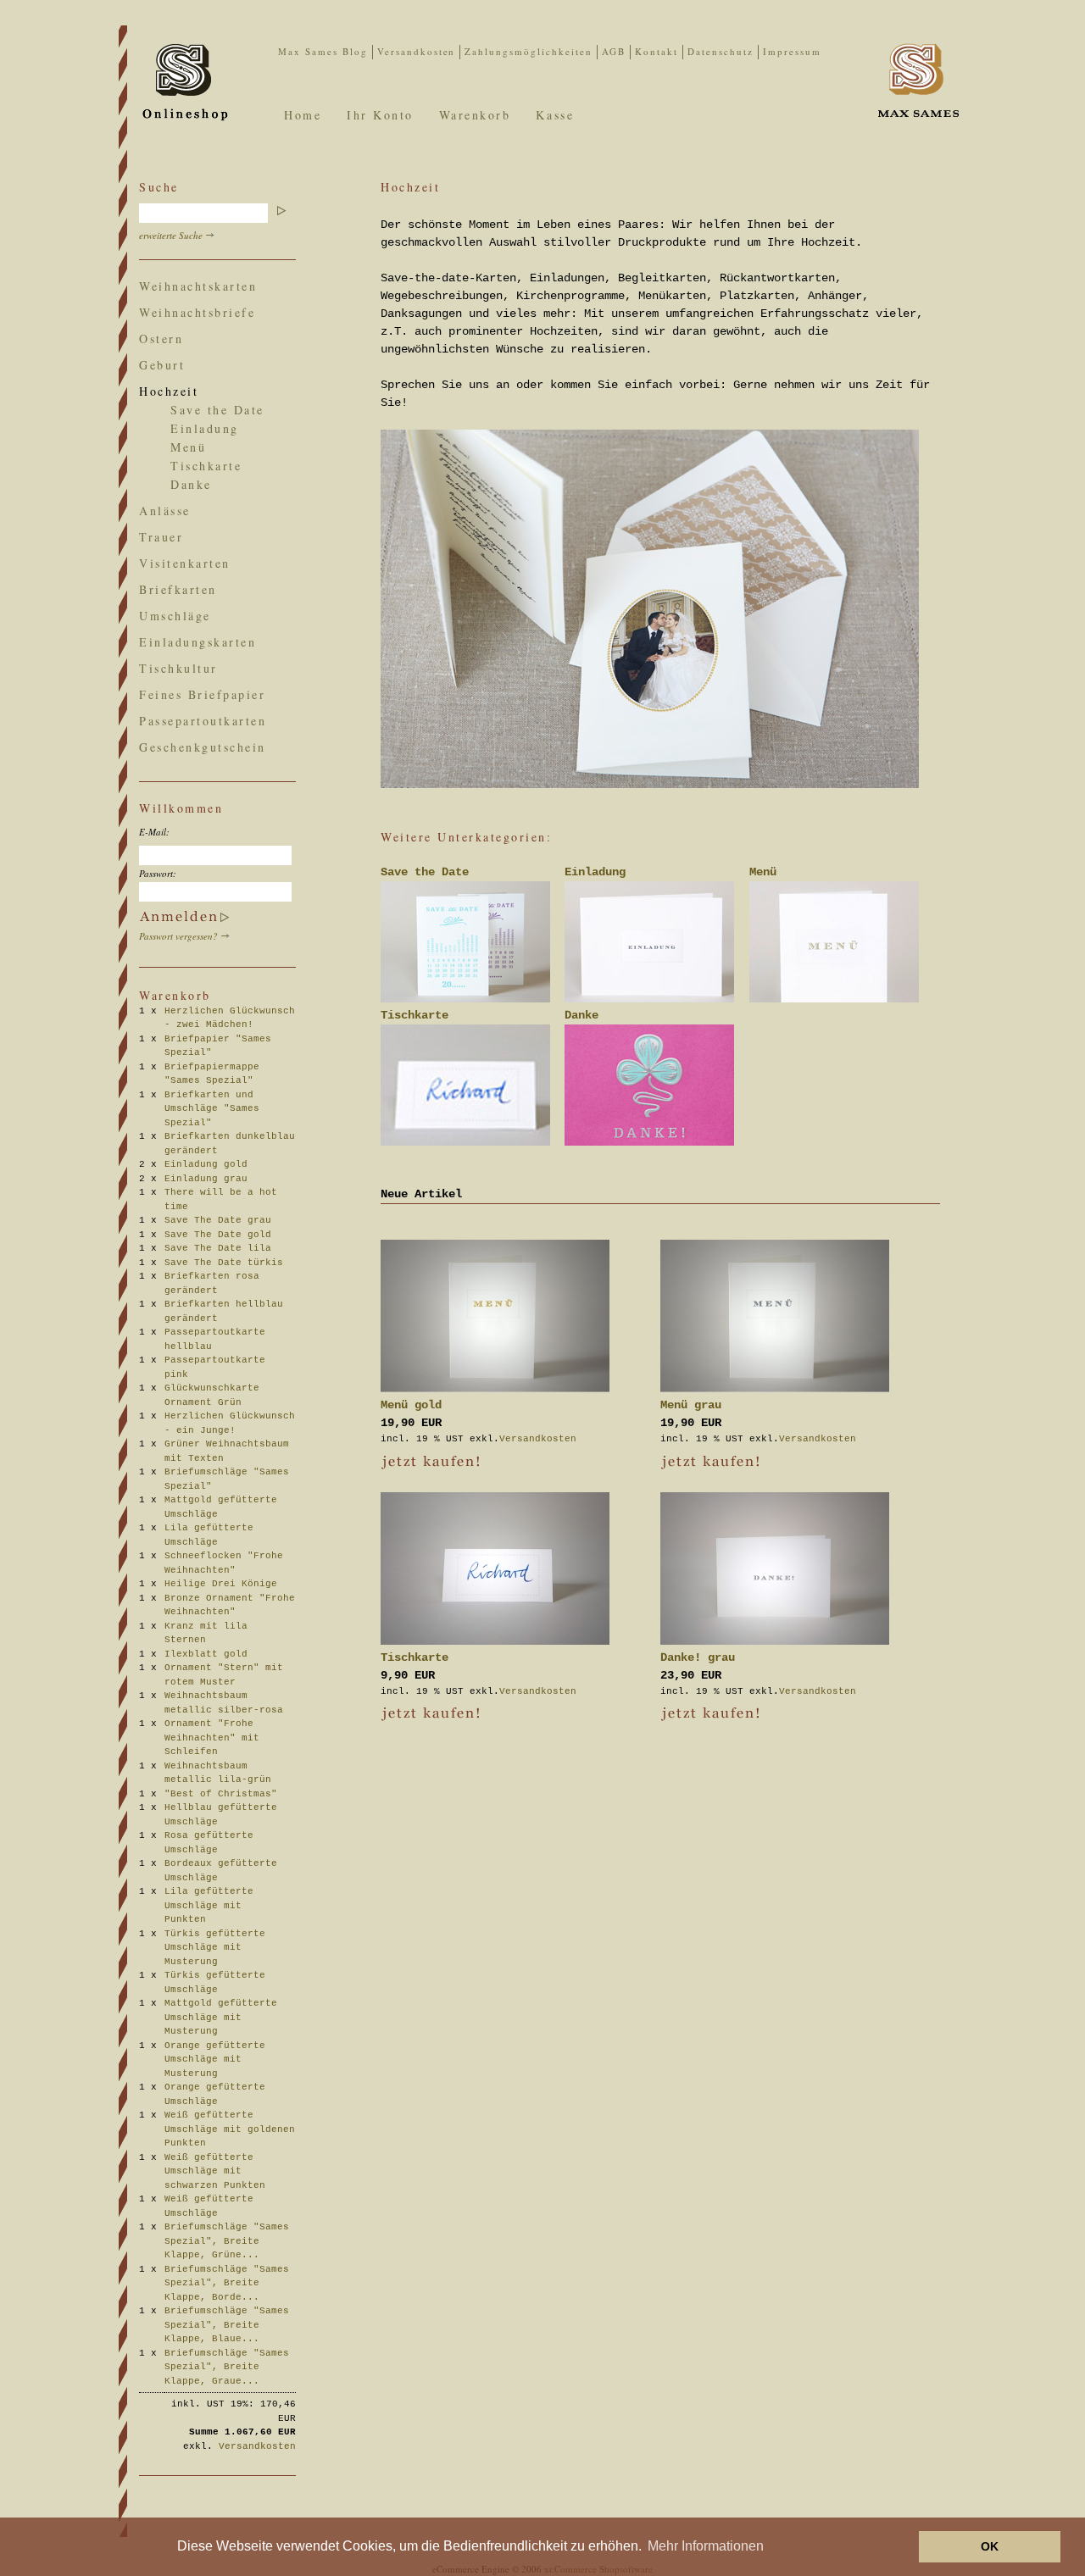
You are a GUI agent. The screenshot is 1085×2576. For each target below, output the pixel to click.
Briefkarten (178, 589)
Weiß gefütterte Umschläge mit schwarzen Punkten (221, 2171)
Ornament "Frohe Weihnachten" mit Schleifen (212, 1738)
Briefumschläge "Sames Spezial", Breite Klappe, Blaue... (227, 2325)
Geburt (162, 365)
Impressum (792, 51)
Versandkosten (417, 51)
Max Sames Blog (323, 51)
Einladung (205, 428)
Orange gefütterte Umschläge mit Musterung (215, 2060)
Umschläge (175, 616)
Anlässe (165, 511)
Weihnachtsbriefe (197, 312)
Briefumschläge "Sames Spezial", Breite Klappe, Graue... (227, 2367)
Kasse (555, 115)
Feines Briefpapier (202, 694)
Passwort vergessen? (178, 936)
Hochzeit (169, 391)
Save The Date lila (224, 1248)
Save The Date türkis (230, 1263)
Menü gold (411, 1405)
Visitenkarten (185, 563)
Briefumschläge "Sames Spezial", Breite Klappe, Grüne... (227, 2241)
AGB (614, 51)
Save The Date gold (224, 1235)
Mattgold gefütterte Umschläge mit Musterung (221, 2017)
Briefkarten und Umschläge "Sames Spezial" (212, 1109)
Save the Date (217, 410)
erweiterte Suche (171, 235)
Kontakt (657, 51)
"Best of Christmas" (227, 1794)
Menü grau (691, 1405)
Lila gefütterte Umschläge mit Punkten (209, 1905)
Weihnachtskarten (198, 286)
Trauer (161, 537)
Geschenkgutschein (203, 747)
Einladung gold (212, 1164)
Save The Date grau (224, 1220)
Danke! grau (698, 1657)
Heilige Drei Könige (227, 1584)
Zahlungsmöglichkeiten (529, 51)
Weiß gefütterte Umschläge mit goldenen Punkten (230, 2129)
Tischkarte (206, 466)
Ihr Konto (380, 115)
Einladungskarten (198, 642)
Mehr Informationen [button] (706, 2546)
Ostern (161, 339)
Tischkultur (178, 668)
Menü (188, 447)
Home (303, 115)
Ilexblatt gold (212, 1654)
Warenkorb (475, 115)
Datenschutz (721, 51)
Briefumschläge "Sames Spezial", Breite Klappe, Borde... (227, 2283)
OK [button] (990, 2546)
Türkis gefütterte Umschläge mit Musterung (215, 1948)
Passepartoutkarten (203, 721)
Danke (191, 484)
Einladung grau (212, 1179)
